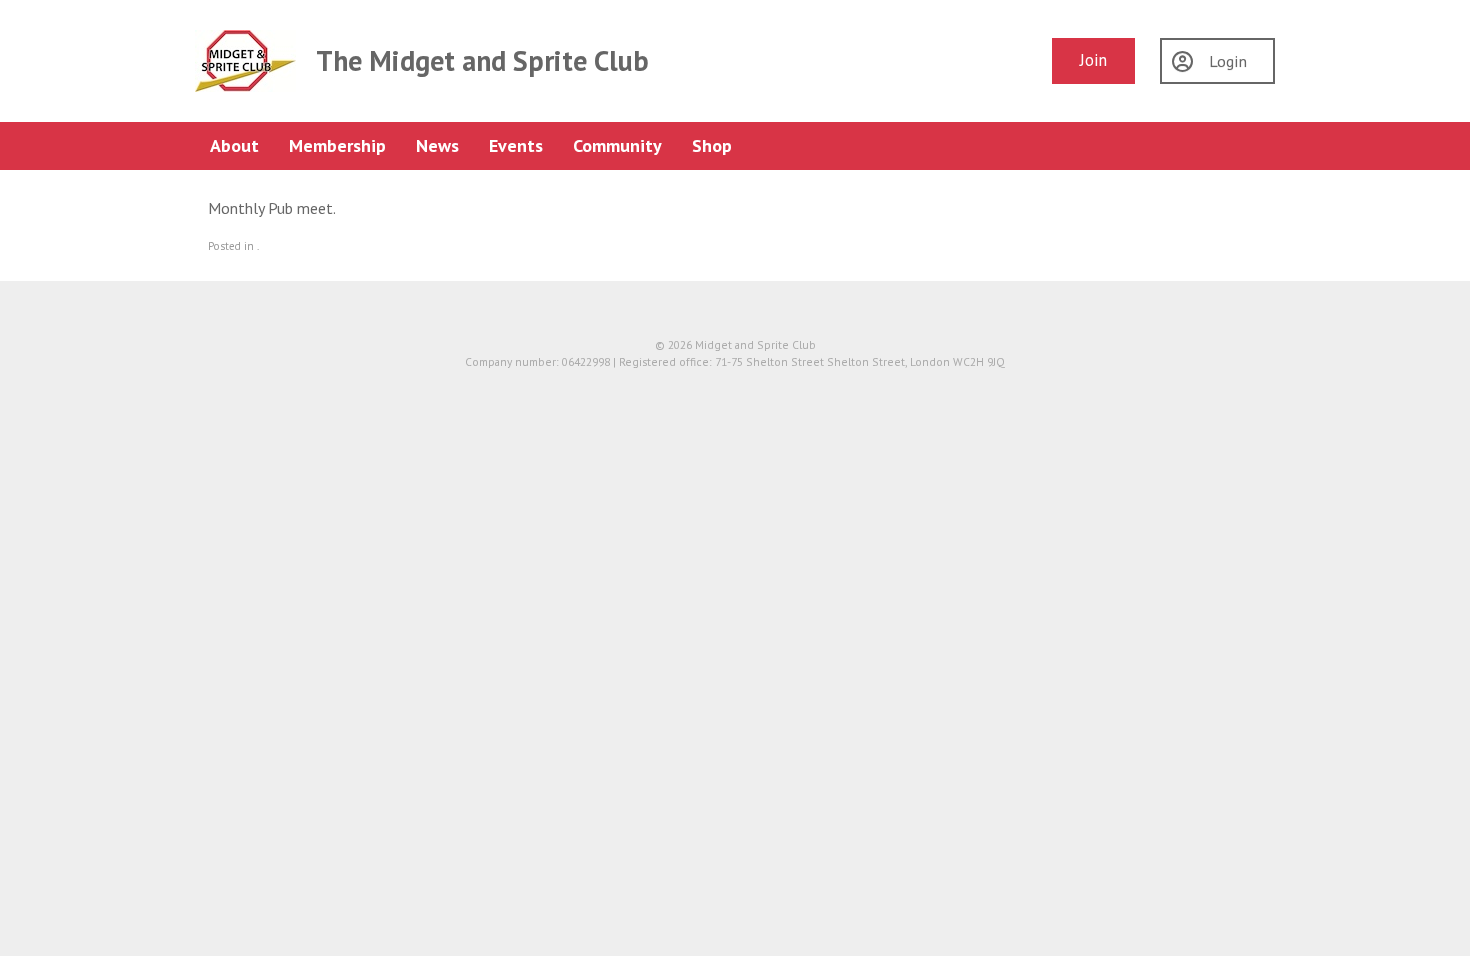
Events (516, 145)
